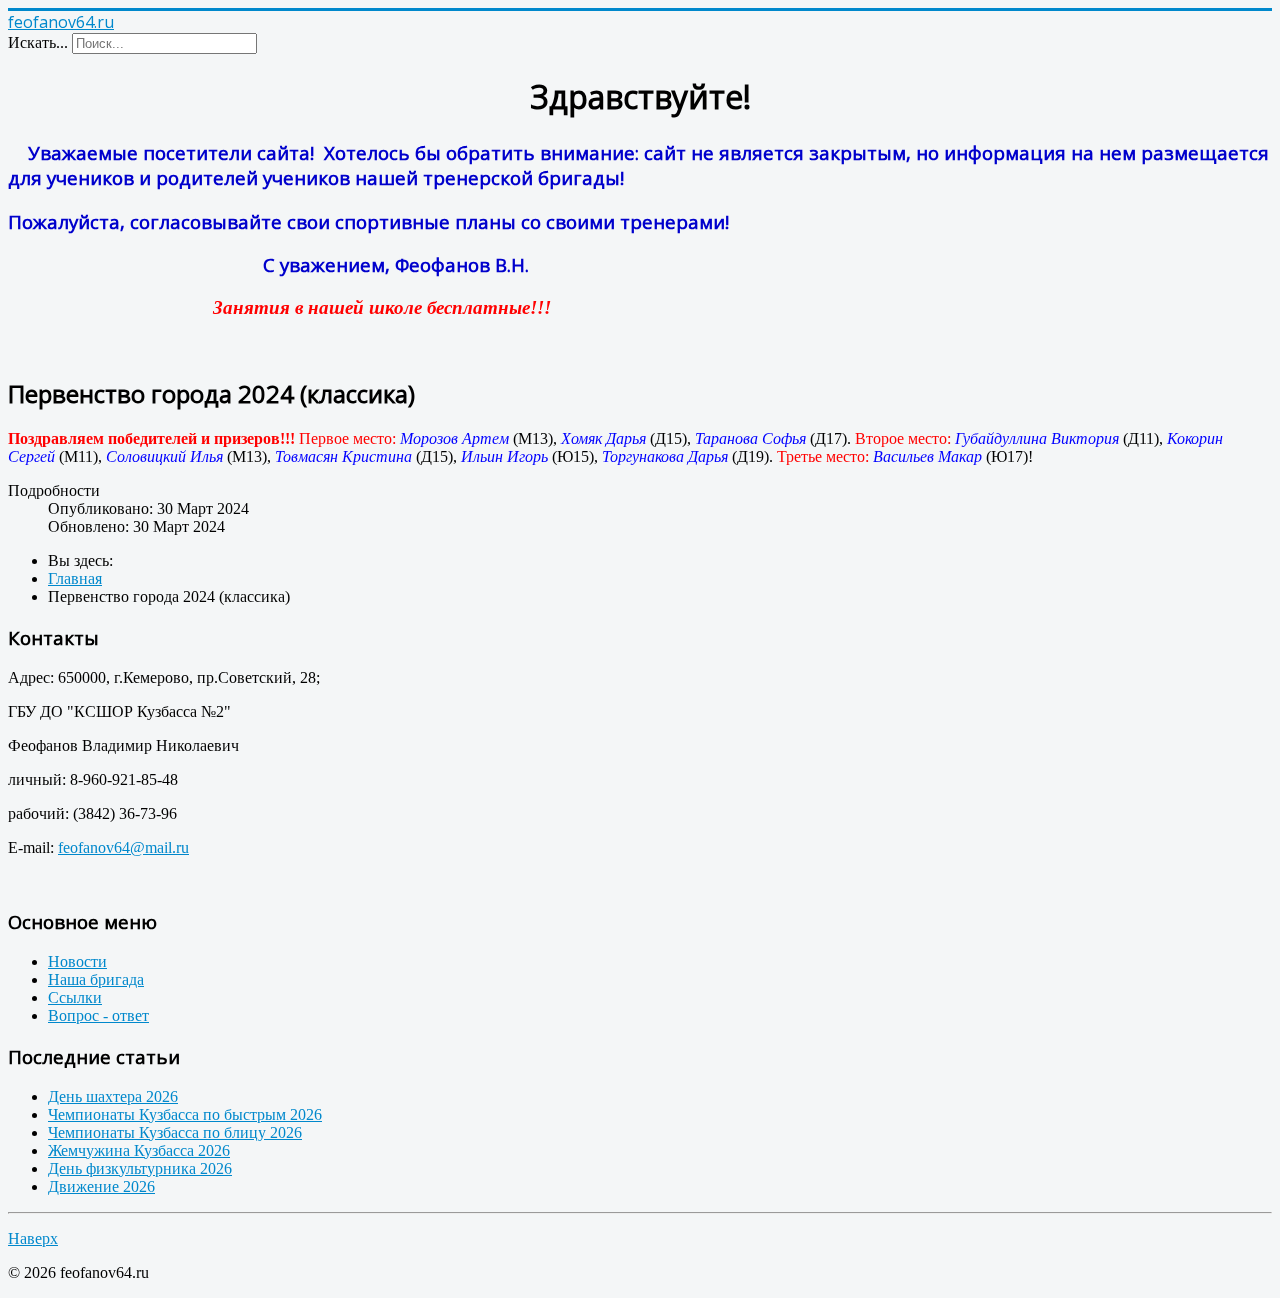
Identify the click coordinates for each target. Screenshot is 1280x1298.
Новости (77, 961)
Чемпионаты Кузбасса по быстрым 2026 (185, 1114)
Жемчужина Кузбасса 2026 (139, 1150)
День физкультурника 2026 (140, 1168)
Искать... (38, 42)
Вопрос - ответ (98, 1015)
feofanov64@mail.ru (123, 847)
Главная (75, 578)
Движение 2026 (101, 1186)
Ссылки (75, 997)
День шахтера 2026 (113, 1096)
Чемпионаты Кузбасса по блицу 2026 (175, 1132)
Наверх (33, 1238)
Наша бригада (96, 979)
